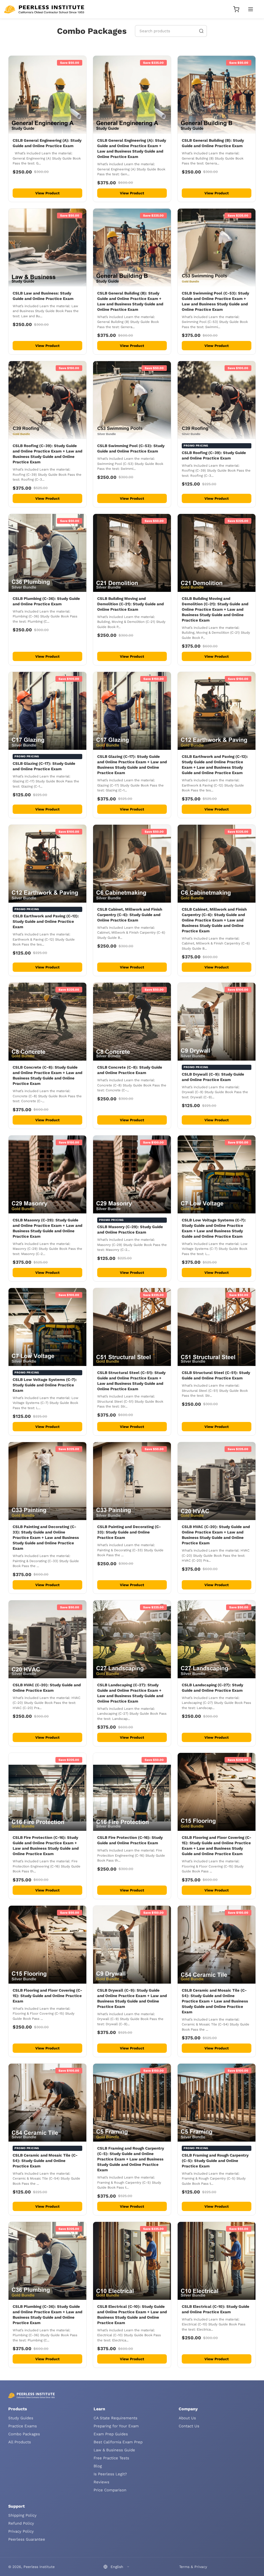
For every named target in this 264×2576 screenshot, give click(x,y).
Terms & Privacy (193, 2567)
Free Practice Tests (111, 2458)
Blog (98, 2466)
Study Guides (21, 2418)
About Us (187, 2418)
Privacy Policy (21, 2531)
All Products (20, 2442)
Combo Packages (24, 2434)
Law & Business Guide (114, 2450)
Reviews (101, 2482)
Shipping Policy (22, 2515)
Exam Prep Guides (111, 2434)
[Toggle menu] (251, 9)
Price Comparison (110, 2490)
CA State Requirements (115, 2418)
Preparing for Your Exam (116, 2426)
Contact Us (189, 2426)
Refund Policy (21, 2523)
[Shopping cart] (236, 9)
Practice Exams (23, 2426)
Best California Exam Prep (118, 2442)
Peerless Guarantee (27, 2539)
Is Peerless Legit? (110, 2474)
